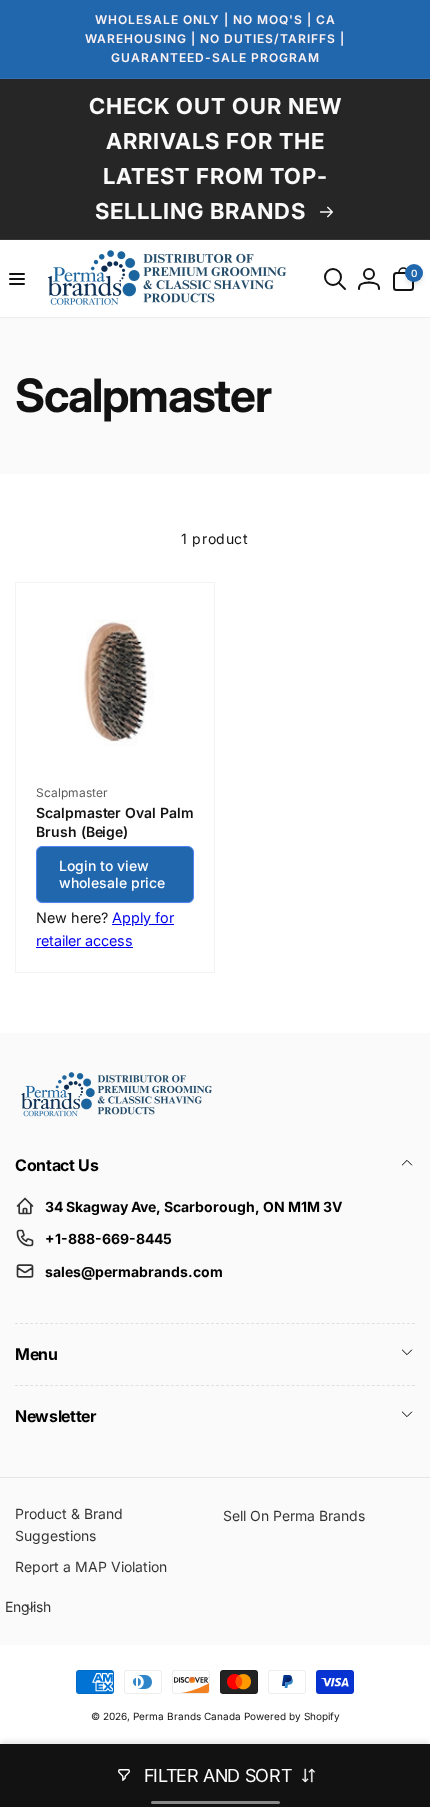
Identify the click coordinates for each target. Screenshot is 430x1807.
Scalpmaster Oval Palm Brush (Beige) (115, 821)
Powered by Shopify (292, 1716)
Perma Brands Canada (187, 1716)
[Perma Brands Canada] (115, 1112)
